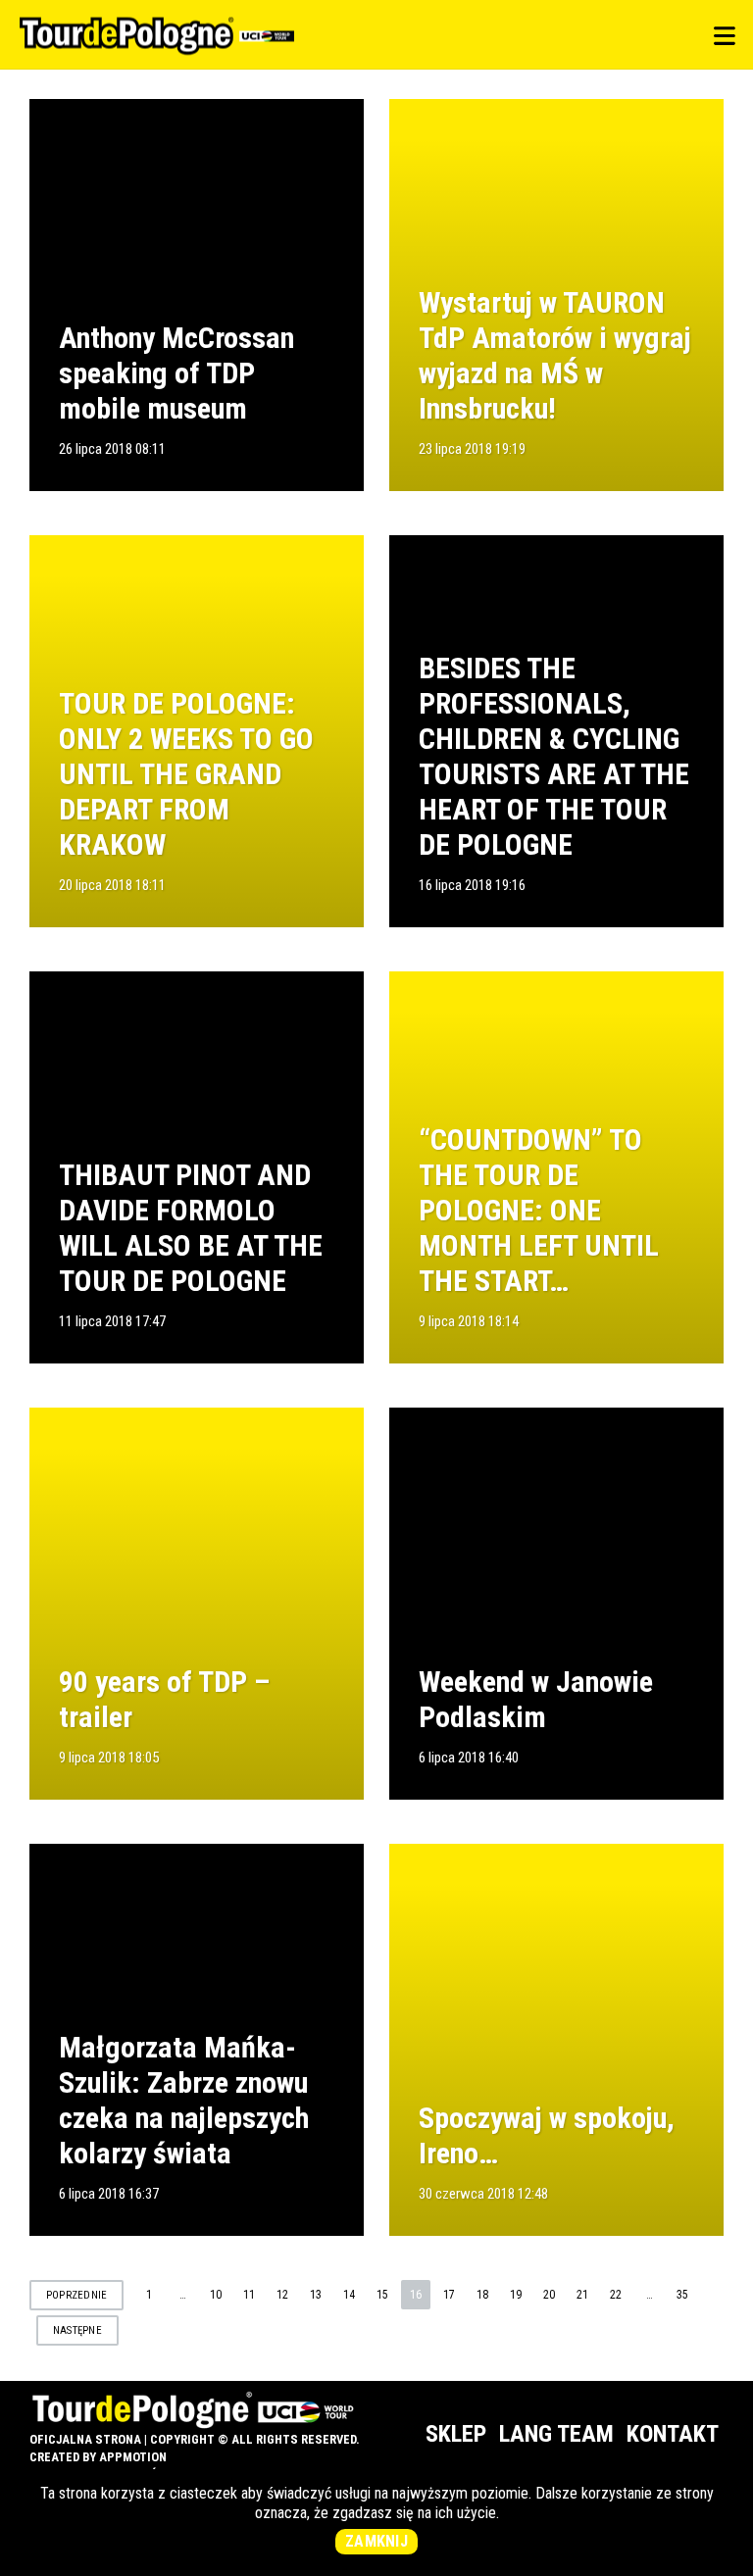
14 (349, 2295)
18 (482, 2295)
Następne (77, 2330)
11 (249, 2295)
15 (382, 2295)
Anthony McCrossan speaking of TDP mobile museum (176, 373)
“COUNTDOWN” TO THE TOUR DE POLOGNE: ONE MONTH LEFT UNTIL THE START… (539, 1210)
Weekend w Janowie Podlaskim (536, 1699)
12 (282, 2295)
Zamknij (376, 2541)
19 (516, 2295)
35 (682, 2295)
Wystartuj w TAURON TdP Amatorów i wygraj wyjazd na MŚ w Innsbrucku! (555, 355)
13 (316, 2295)
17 (449, 2295)
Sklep (456, 2434)
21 (582, 2295)
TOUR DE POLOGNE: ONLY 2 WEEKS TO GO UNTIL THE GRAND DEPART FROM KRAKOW (186, 774)
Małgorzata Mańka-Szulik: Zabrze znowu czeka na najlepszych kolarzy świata (184, 2100)
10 (216, 2295)
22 (616, 2295)
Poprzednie (76, 2295)
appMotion (133, 2457)
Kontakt (673, 2434)
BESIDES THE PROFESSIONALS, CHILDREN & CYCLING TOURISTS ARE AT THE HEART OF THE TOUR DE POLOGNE (554, 756)
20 (549, 2295)
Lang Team (556, 2434)
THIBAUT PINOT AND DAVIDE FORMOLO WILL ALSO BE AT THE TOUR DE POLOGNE (191, 1228)
